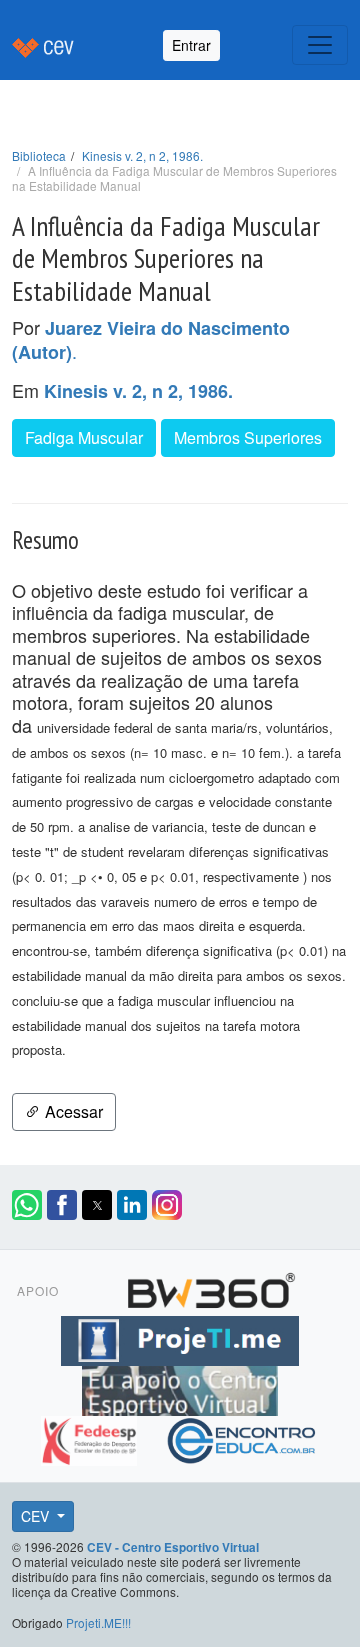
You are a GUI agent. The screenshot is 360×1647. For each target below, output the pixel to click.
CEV (37, 1516)
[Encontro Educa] (242, 1437)
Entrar (191, 45)
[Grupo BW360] (211, 1287)
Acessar (72, 1111)
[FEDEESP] (91, 1437)
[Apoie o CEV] (180, 1387)
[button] (27, 1205)
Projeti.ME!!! (98, 1622)
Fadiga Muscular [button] (84, 437)
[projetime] (180, 1337)
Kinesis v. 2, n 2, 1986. (142, 155)
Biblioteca (39, 155)
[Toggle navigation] (320, 45)
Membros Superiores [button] (248, 437)
